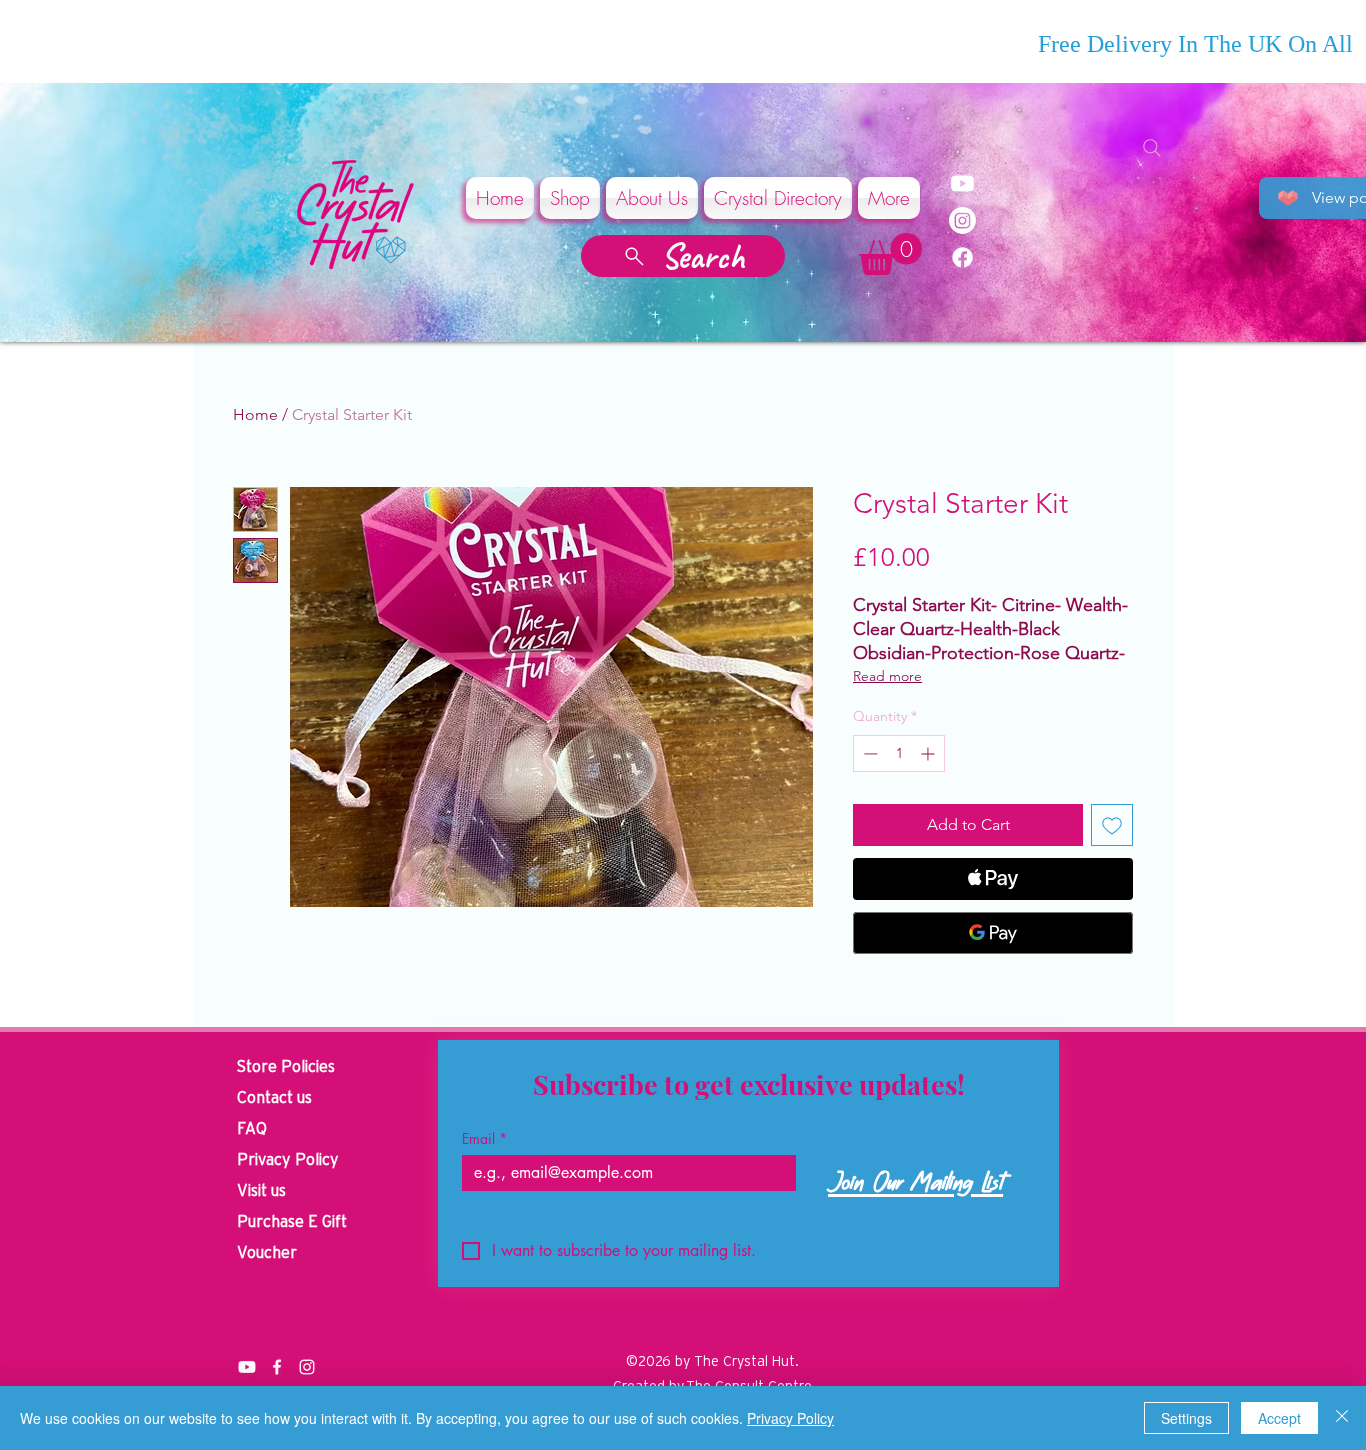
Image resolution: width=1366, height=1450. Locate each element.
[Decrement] (868, 753)
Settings (1186, 1418)
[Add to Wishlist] (1112, 825)
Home (255, 414)
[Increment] (929, 753)
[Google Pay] (993, 933)
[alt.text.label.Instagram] (307, 1367)
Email (484, 1138)
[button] (890, 254)
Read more (887, 676)
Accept (1279, 1418)
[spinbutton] (899, 753)
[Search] (1152, 148)
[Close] (1342, 1418)
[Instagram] (962, 220)
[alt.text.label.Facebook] (277, 1367)
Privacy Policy (790, 1418)
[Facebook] (962, 257)
